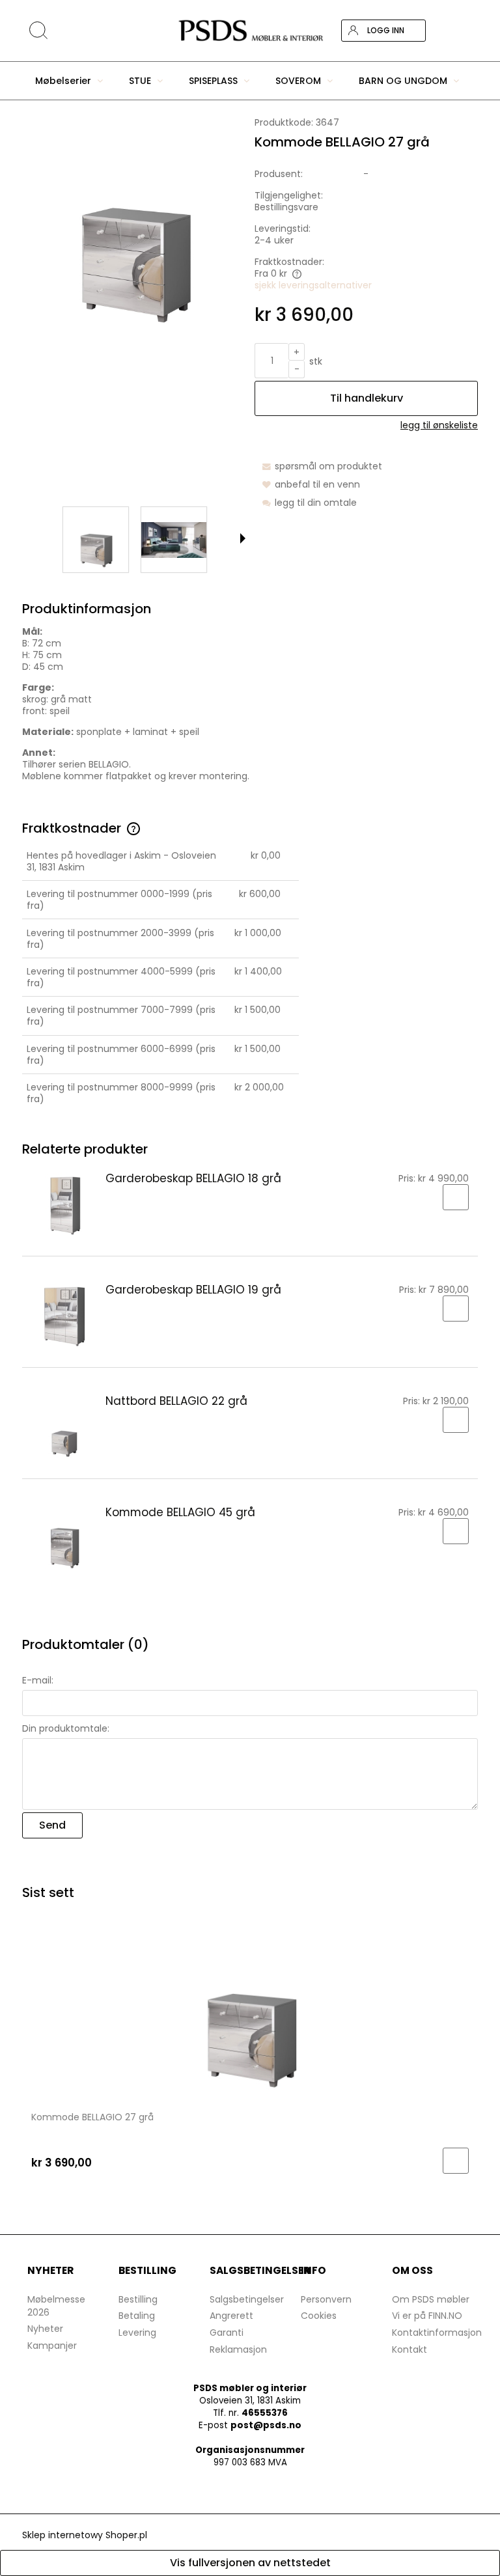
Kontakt (410, 2349)
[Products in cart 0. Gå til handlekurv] (467, 31)
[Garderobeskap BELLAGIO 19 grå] (64, 1316)
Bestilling (138, 2299)
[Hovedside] (250, 31)
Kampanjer (52, 2346)
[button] (243, 538)
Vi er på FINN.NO (427, 2316)
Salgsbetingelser (247, 2299)
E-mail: (38, 1680)
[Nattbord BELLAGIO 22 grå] (64, 1428)
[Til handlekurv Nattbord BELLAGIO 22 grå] (456, 1420)
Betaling (137, 2316)
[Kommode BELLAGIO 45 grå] (64, 1539)
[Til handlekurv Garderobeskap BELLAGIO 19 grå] (456, 1309)
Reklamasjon (238, 2349)
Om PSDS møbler (431, 2299)
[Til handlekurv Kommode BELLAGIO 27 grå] (456, 2161)
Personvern (326, 2299)
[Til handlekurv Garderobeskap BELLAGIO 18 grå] (456, 1197)
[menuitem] (69, 81)
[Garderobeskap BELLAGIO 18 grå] (64, 1205)
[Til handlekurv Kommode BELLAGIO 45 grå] (456, 1531)
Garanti (227, 2333)
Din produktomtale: (66, 1728)
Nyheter (45, 2329)
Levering (137, 2333)
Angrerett (231, 2316)
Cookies (319, 2316)
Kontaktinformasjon (437, 2333)
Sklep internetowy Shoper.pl (85, 2535)
